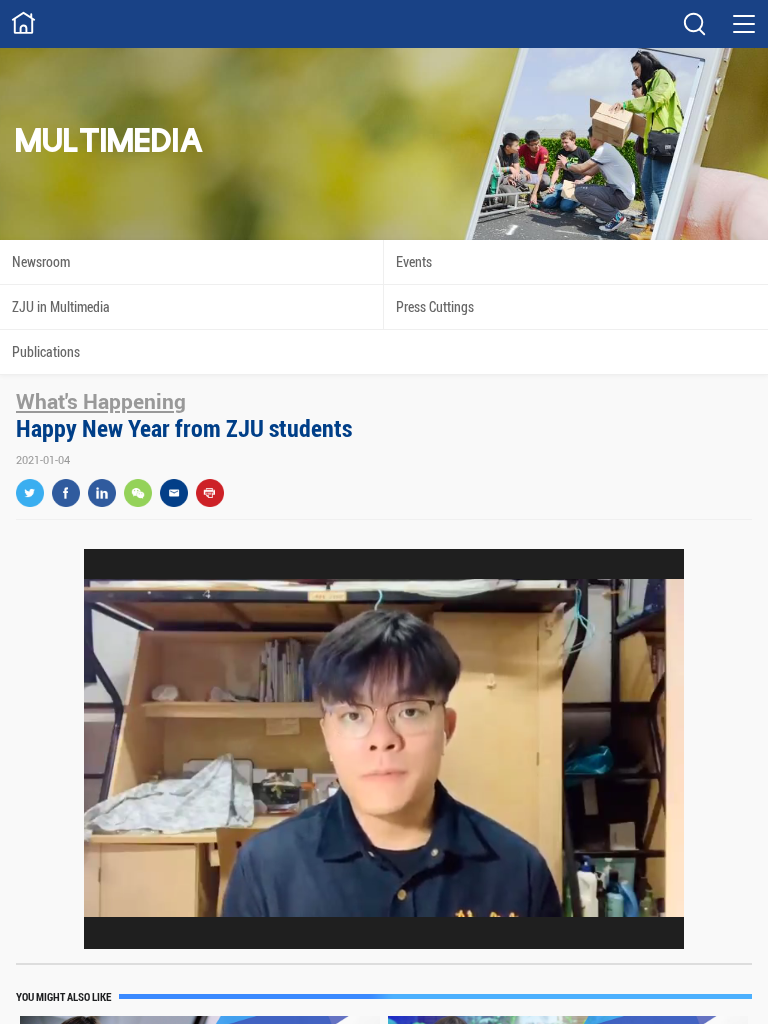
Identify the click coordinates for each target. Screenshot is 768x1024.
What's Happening (101, 401)
